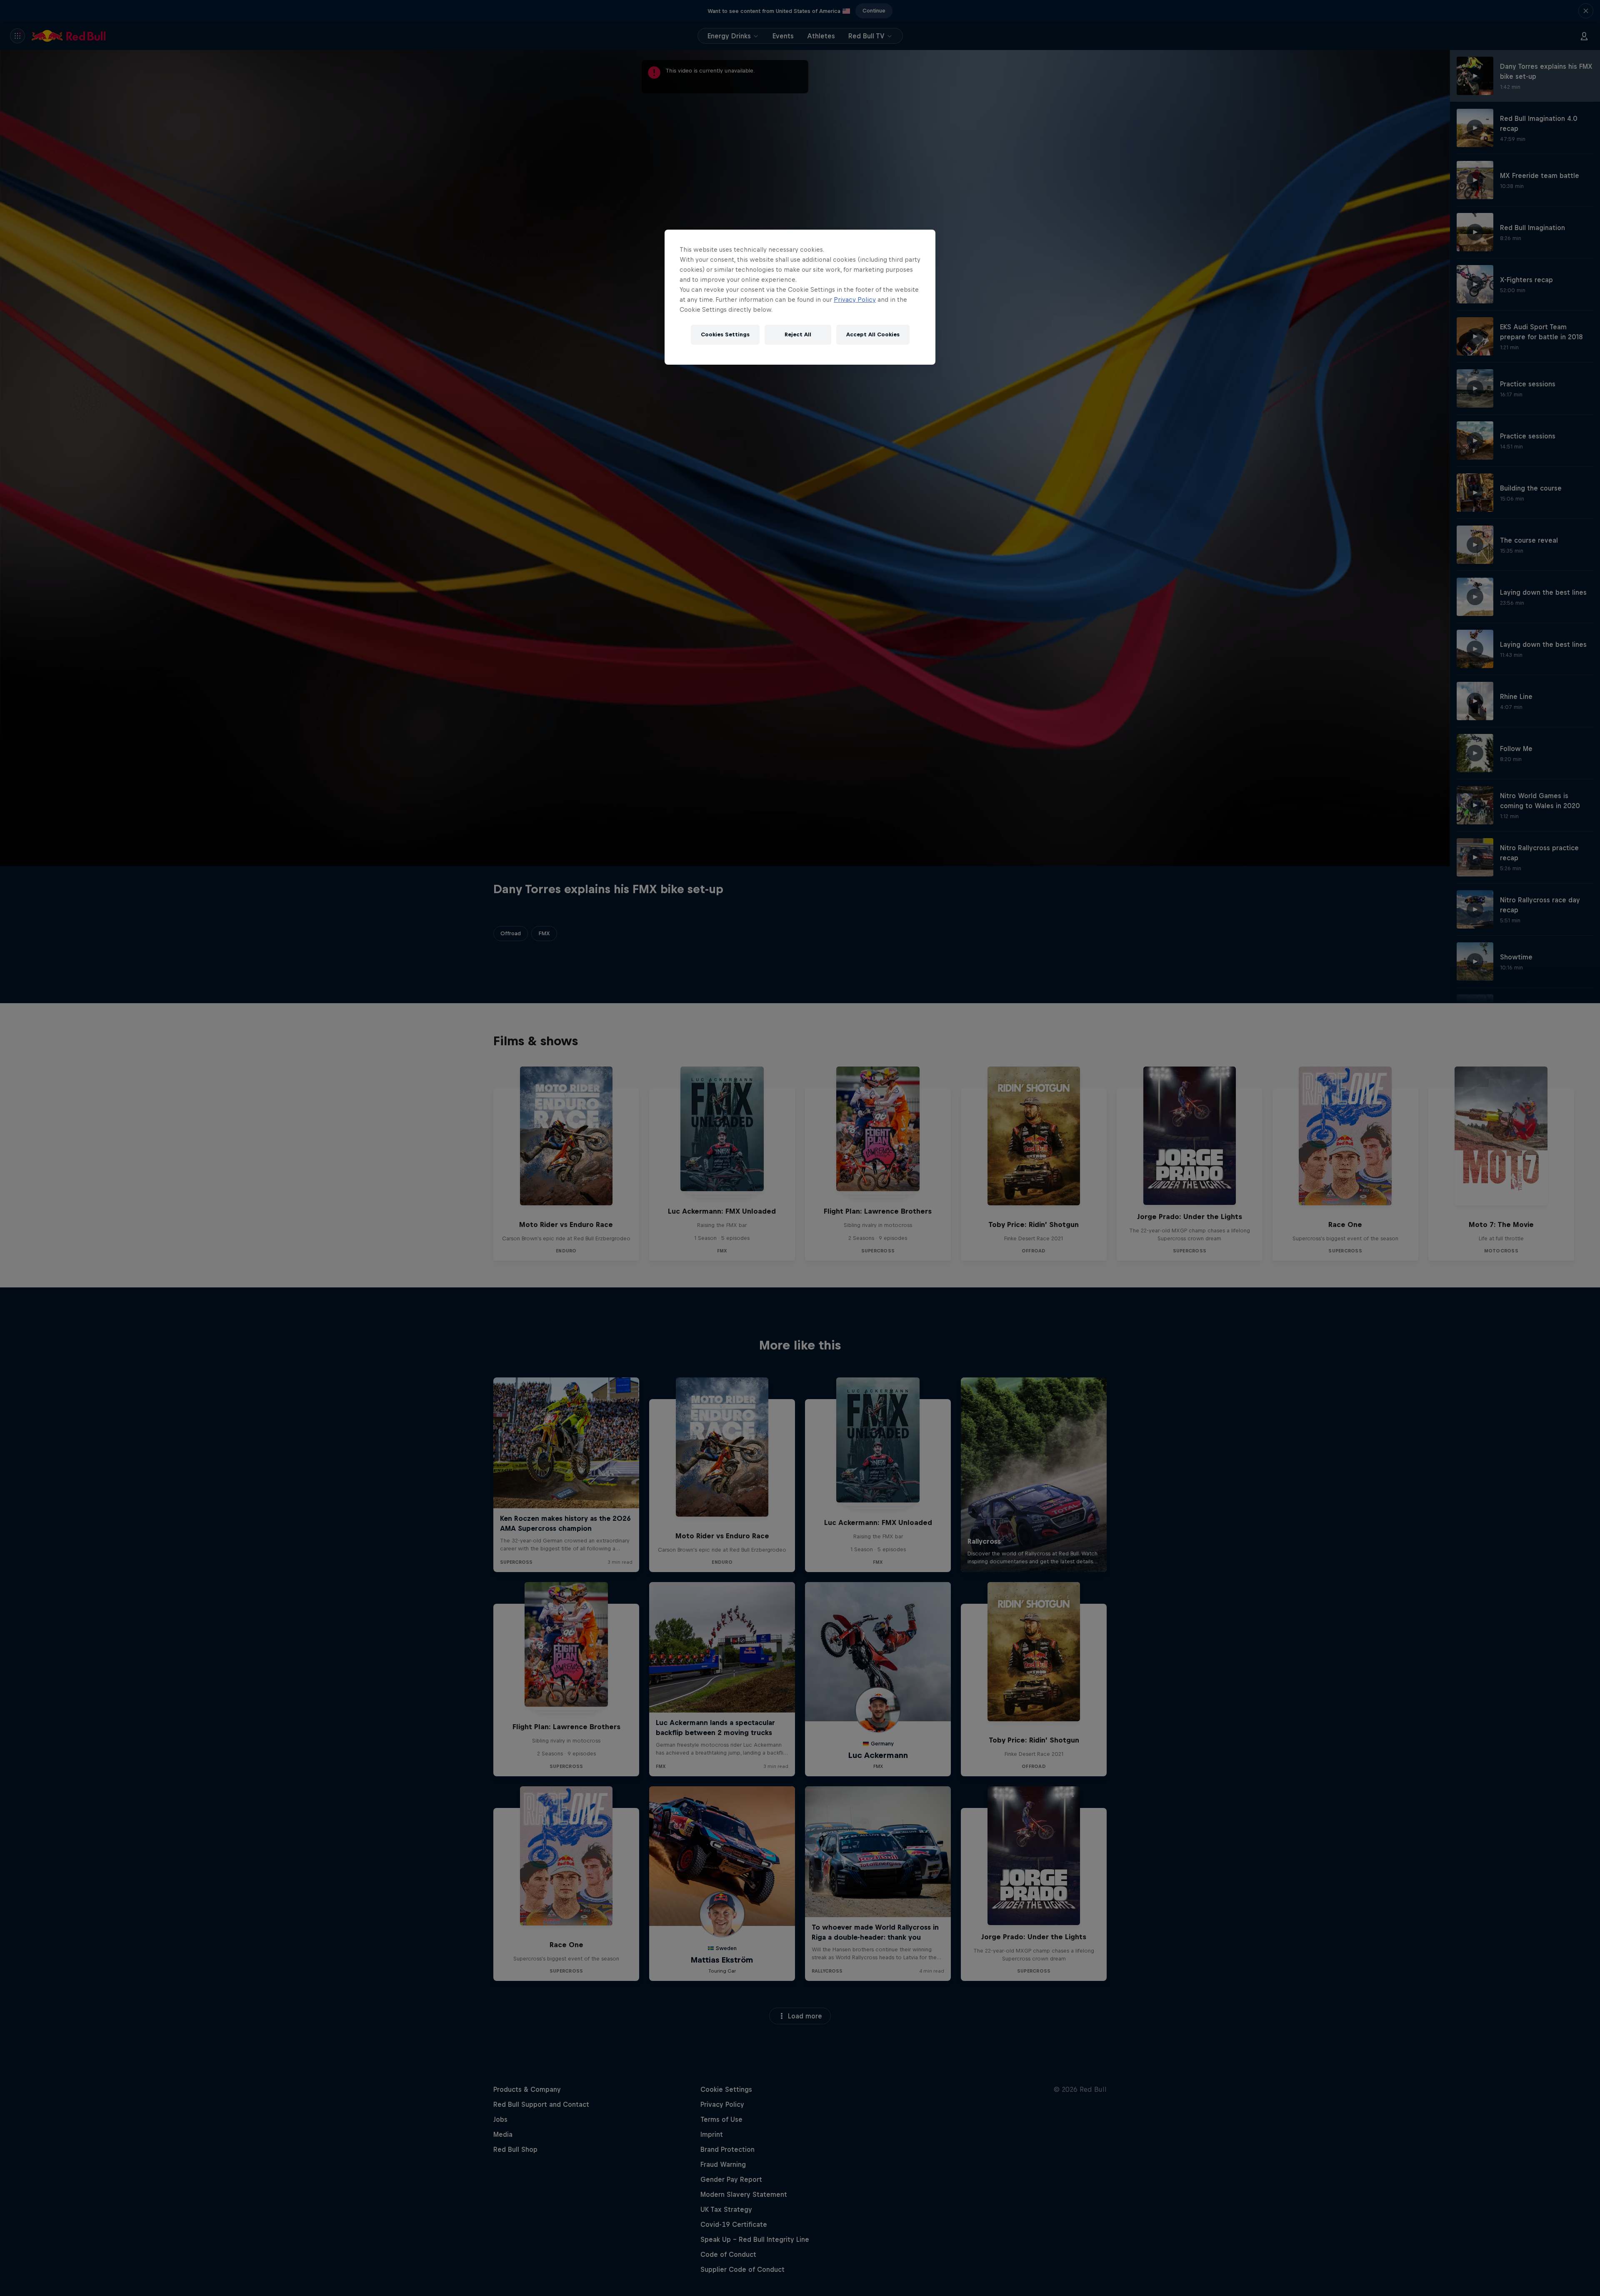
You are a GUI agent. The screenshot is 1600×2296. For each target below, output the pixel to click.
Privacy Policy (855, 299)
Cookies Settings (725, 334)
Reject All (798, 334)
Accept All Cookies (873, 334)
